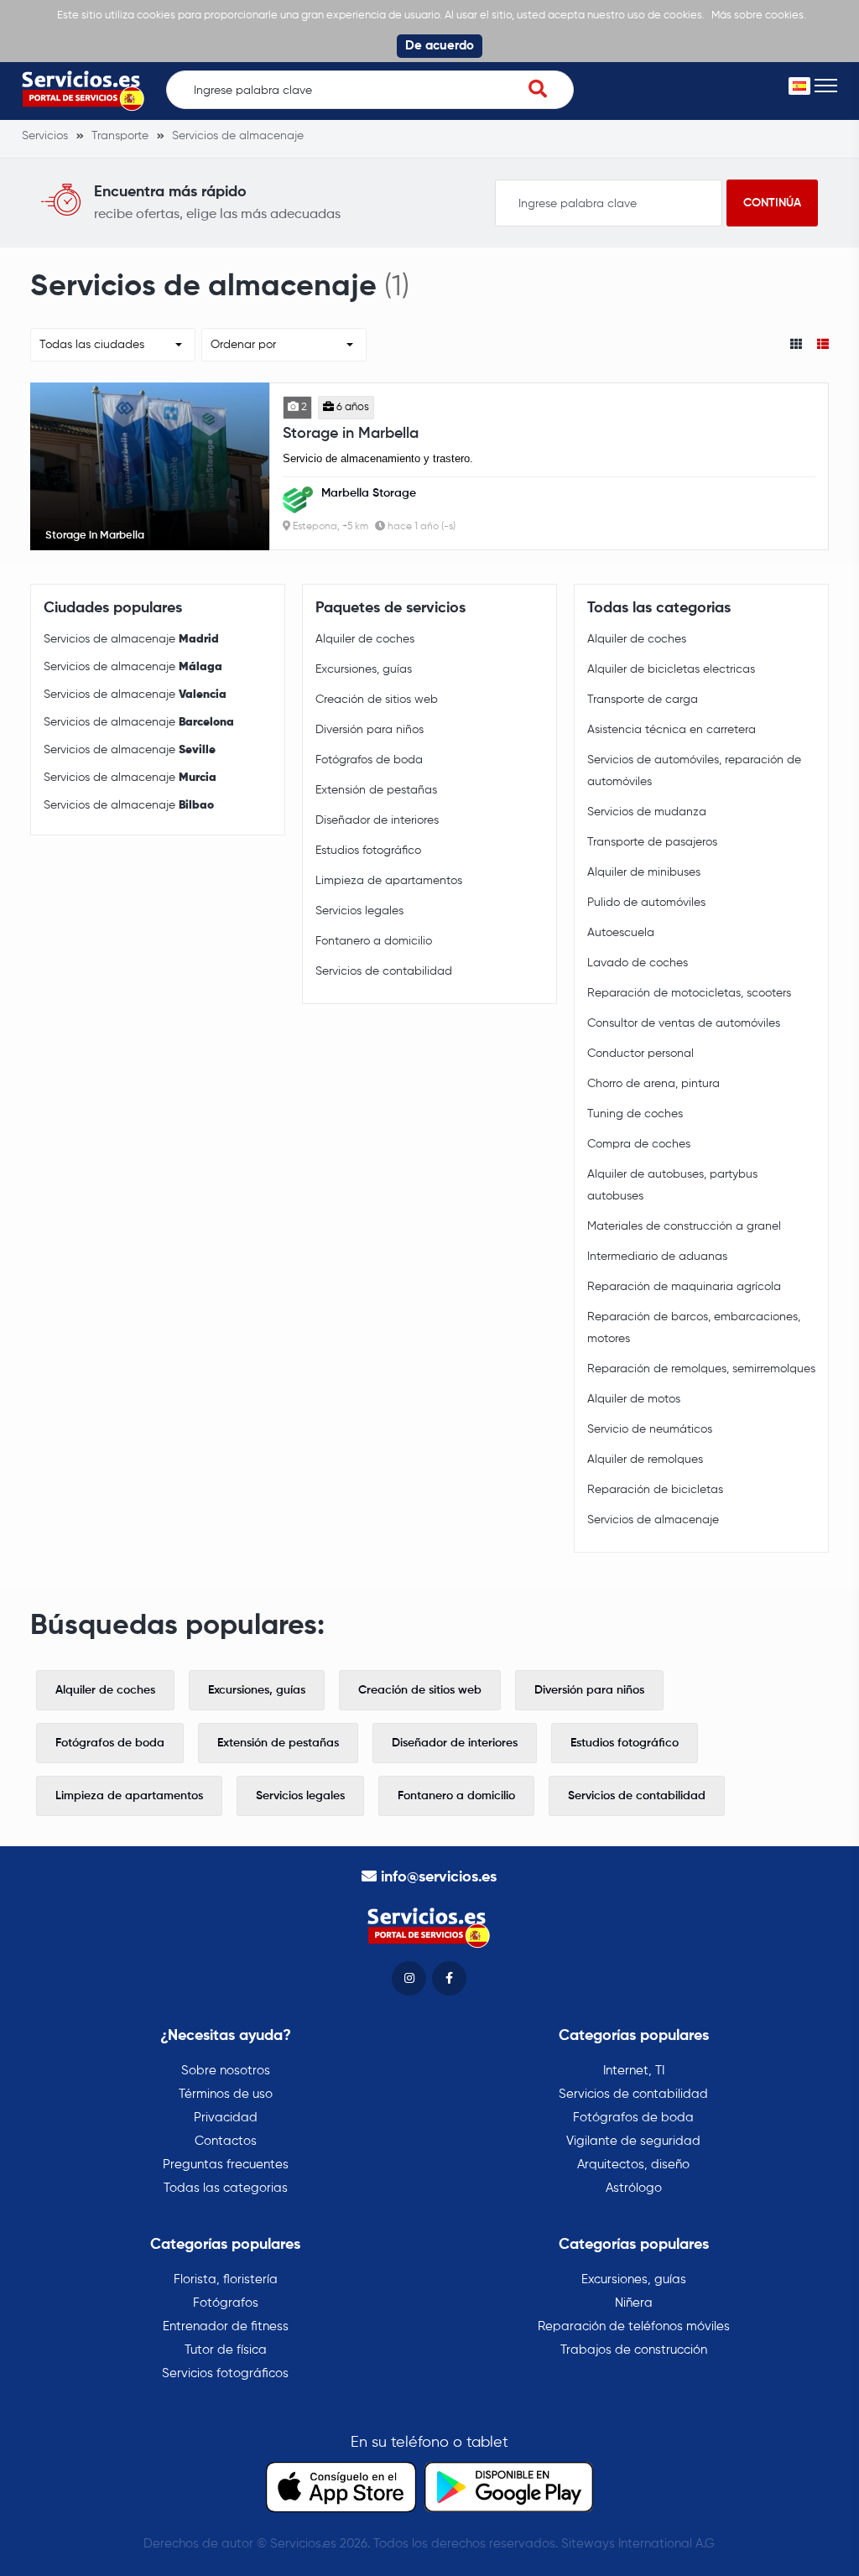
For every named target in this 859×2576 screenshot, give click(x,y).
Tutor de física (226, 2350)
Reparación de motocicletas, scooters (689, 993)
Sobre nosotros (226, 2071)
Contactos (226, 2141)
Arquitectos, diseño (633, 2165)
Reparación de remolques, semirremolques (701, 1369)
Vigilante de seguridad (633, 2141)
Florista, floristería (226, 2279)
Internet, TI (634, 2071)
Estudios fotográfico (368, 851)
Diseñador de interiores (377, 820)
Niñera (634, 2303)
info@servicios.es (439, 1877)
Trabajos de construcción (634, 2350)
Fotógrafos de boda (369, 760)
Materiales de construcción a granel (684, 1226)
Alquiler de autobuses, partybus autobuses (672, 1185)
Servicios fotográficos (225, 2373)
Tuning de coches (635, 1114)
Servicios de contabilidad (384, 971)
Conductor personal (640, 1054)
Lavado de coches (638, 963)
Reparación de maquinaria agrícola (684, 1287)
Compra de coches (639, 1144)
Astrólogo (634, 2188)
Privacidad (226, 2118)
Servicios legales (359, 911)
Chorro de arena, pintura (653, 1084)
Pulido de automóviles (646, 903)
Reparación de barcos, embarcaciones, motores (694, 1328)
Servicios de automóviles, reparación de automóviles (694, 771)
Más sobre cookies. (759, 16)
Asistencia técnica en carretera (672, 730)
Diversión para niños (370, 730)
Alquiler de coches (365, 639)
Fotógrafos (226, 2303)
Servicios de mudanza (647, 812)
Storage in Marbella (351, 434)
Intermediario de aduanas (657, 1257)
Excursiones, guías (364, 669)
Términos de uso (226, 2094)
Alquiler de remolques (645, 1460)
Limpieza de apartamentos (389, 881)
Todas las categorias (226, 2188)
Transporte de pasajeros (652, 842)
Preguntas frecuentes (226, 2165)
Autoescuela (621, 933)
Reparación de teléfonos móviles (634, 2326)
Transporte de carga (643, 700)
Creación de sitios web (377, 700)
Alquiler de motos (634, 1399)
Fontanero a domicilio (374, 941)
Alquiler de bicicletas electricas (671, 669)
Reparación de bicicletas (655, 1490)
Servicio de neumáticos (650, 1429)
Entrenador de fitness (226, 2326)
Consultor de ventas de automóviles (684, 1023)
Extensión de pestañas (376, 790)
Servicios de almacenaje (131, 639)
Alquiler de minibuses (644, 872)
